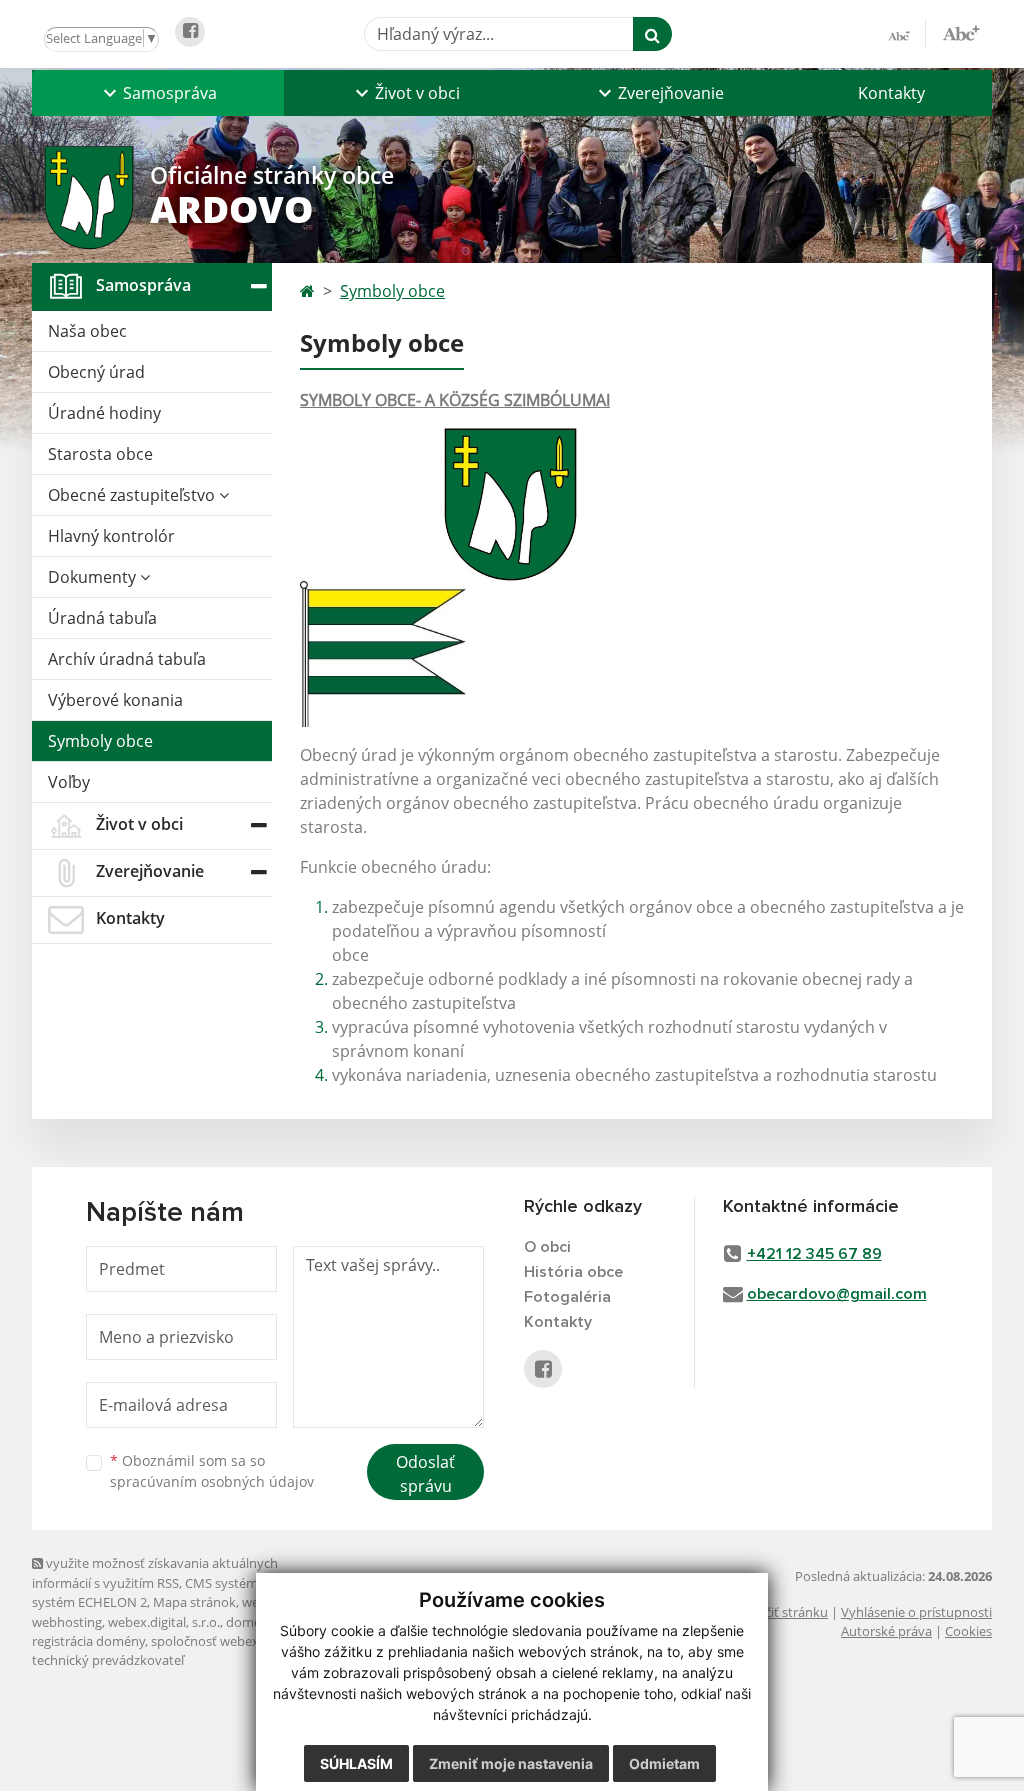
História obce (573, 1272)
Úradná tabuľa (102, 618)
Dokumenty (94, 577)
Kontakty (891, 93)
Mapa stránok (194, 1602)
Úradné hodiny (104, 413)
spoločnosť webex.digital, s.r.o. (241, 1641)
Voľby (69, 782)
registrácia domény (88, 1641)
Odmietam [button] (664, 1763)
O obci (547, 1247)
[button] (158, 93)
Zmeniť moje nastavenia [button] (511, 1763)
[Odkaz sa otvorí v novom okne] (190, 32)
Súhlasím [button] (356, 1763)
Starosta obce (100, 454)
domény (250, 1622)
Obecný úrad (96, 372)
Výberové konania (115, 700)
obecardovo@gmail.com (837, 1294)
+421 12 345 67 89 (814, 1254)
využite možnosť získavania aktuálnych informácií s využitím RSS (155, 1572)
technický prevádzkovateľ (108, 1660)
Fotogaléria (567, 1297)
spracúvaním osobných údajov (212, 1481)
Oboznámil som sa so (212, 1471)
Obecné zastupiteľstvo (133, 495)
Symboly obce (100, 741)
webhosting (67, 1622)
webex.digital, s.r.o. (164, 1622)
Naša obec (87, 331)
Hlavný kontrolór (111, 536)
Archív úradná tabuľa (127, 659)
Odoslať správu (425, 1474)
